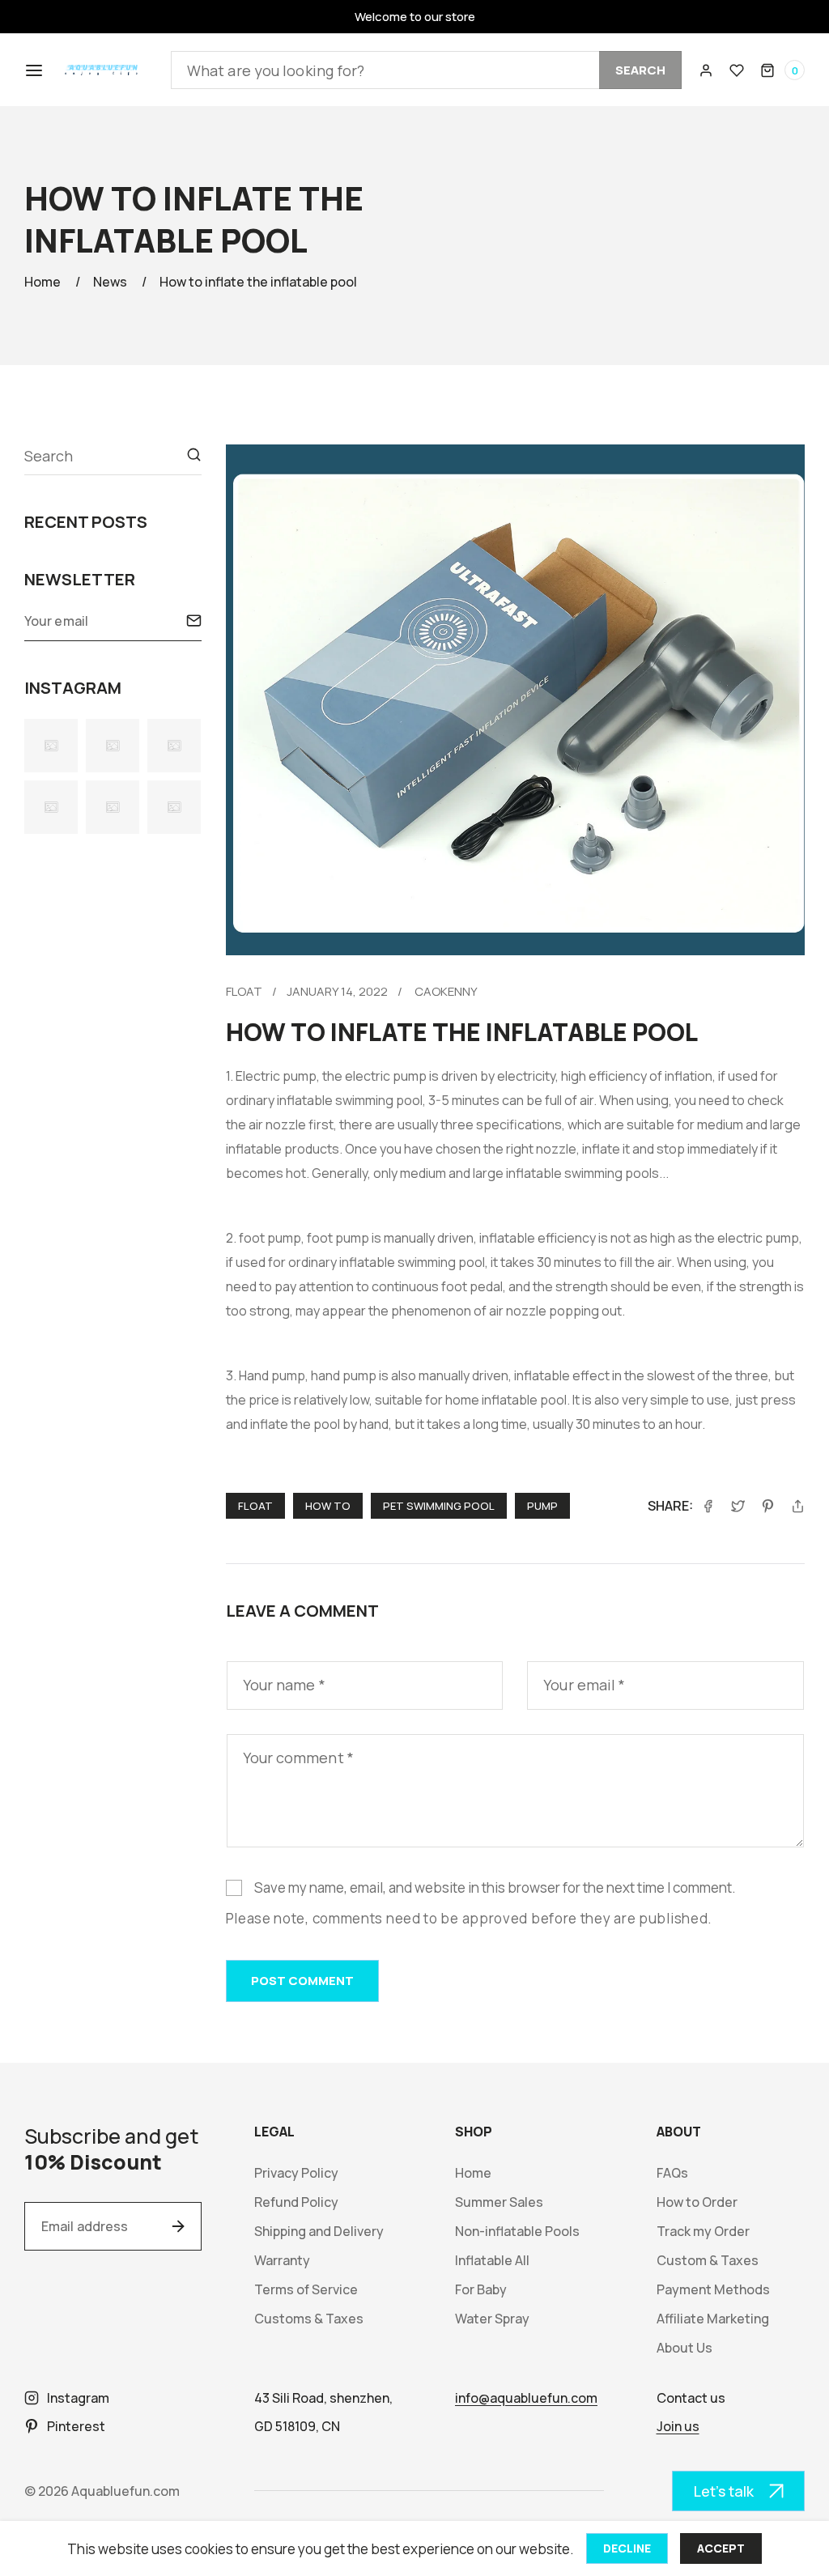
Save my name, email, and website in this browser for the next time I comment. (495, 1887)
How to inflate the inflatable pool (258, 282)
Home (43, 282)
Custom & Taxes (708, 2261)
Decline (627, 2548)
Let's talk (724, 2491)
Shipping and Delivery (319, 2232)
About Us (684, 2348)
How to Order (697, 2202)
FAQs (672, 2173)
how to (328, 1506)
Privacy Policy (296, 2173)
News (110, 282)
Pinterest (76, 2426)
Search (640, 70)
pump (542, 1506)
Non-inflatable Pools (517, 2232)
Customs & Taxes (309, 2319)
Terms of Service (306, 2290)
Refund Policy (296, 2202)
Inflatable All (492, 2261)
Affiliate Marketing (713, 2319)
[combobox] (426, 70)
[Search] (194, 455)
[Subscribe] (194, 621)
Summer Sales (499, 2202)
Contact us (691, 2398)
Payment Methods (713, 2290)
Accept (721, 2548)
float (244, 991)
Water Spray (492, 2319)
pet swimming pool (439, 1506)
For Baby (481, 2290)
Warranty (282, 2261)
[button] (32, 70)
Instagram (78, 2398)
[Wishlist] (737, 70)
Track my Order (703, 2232)
